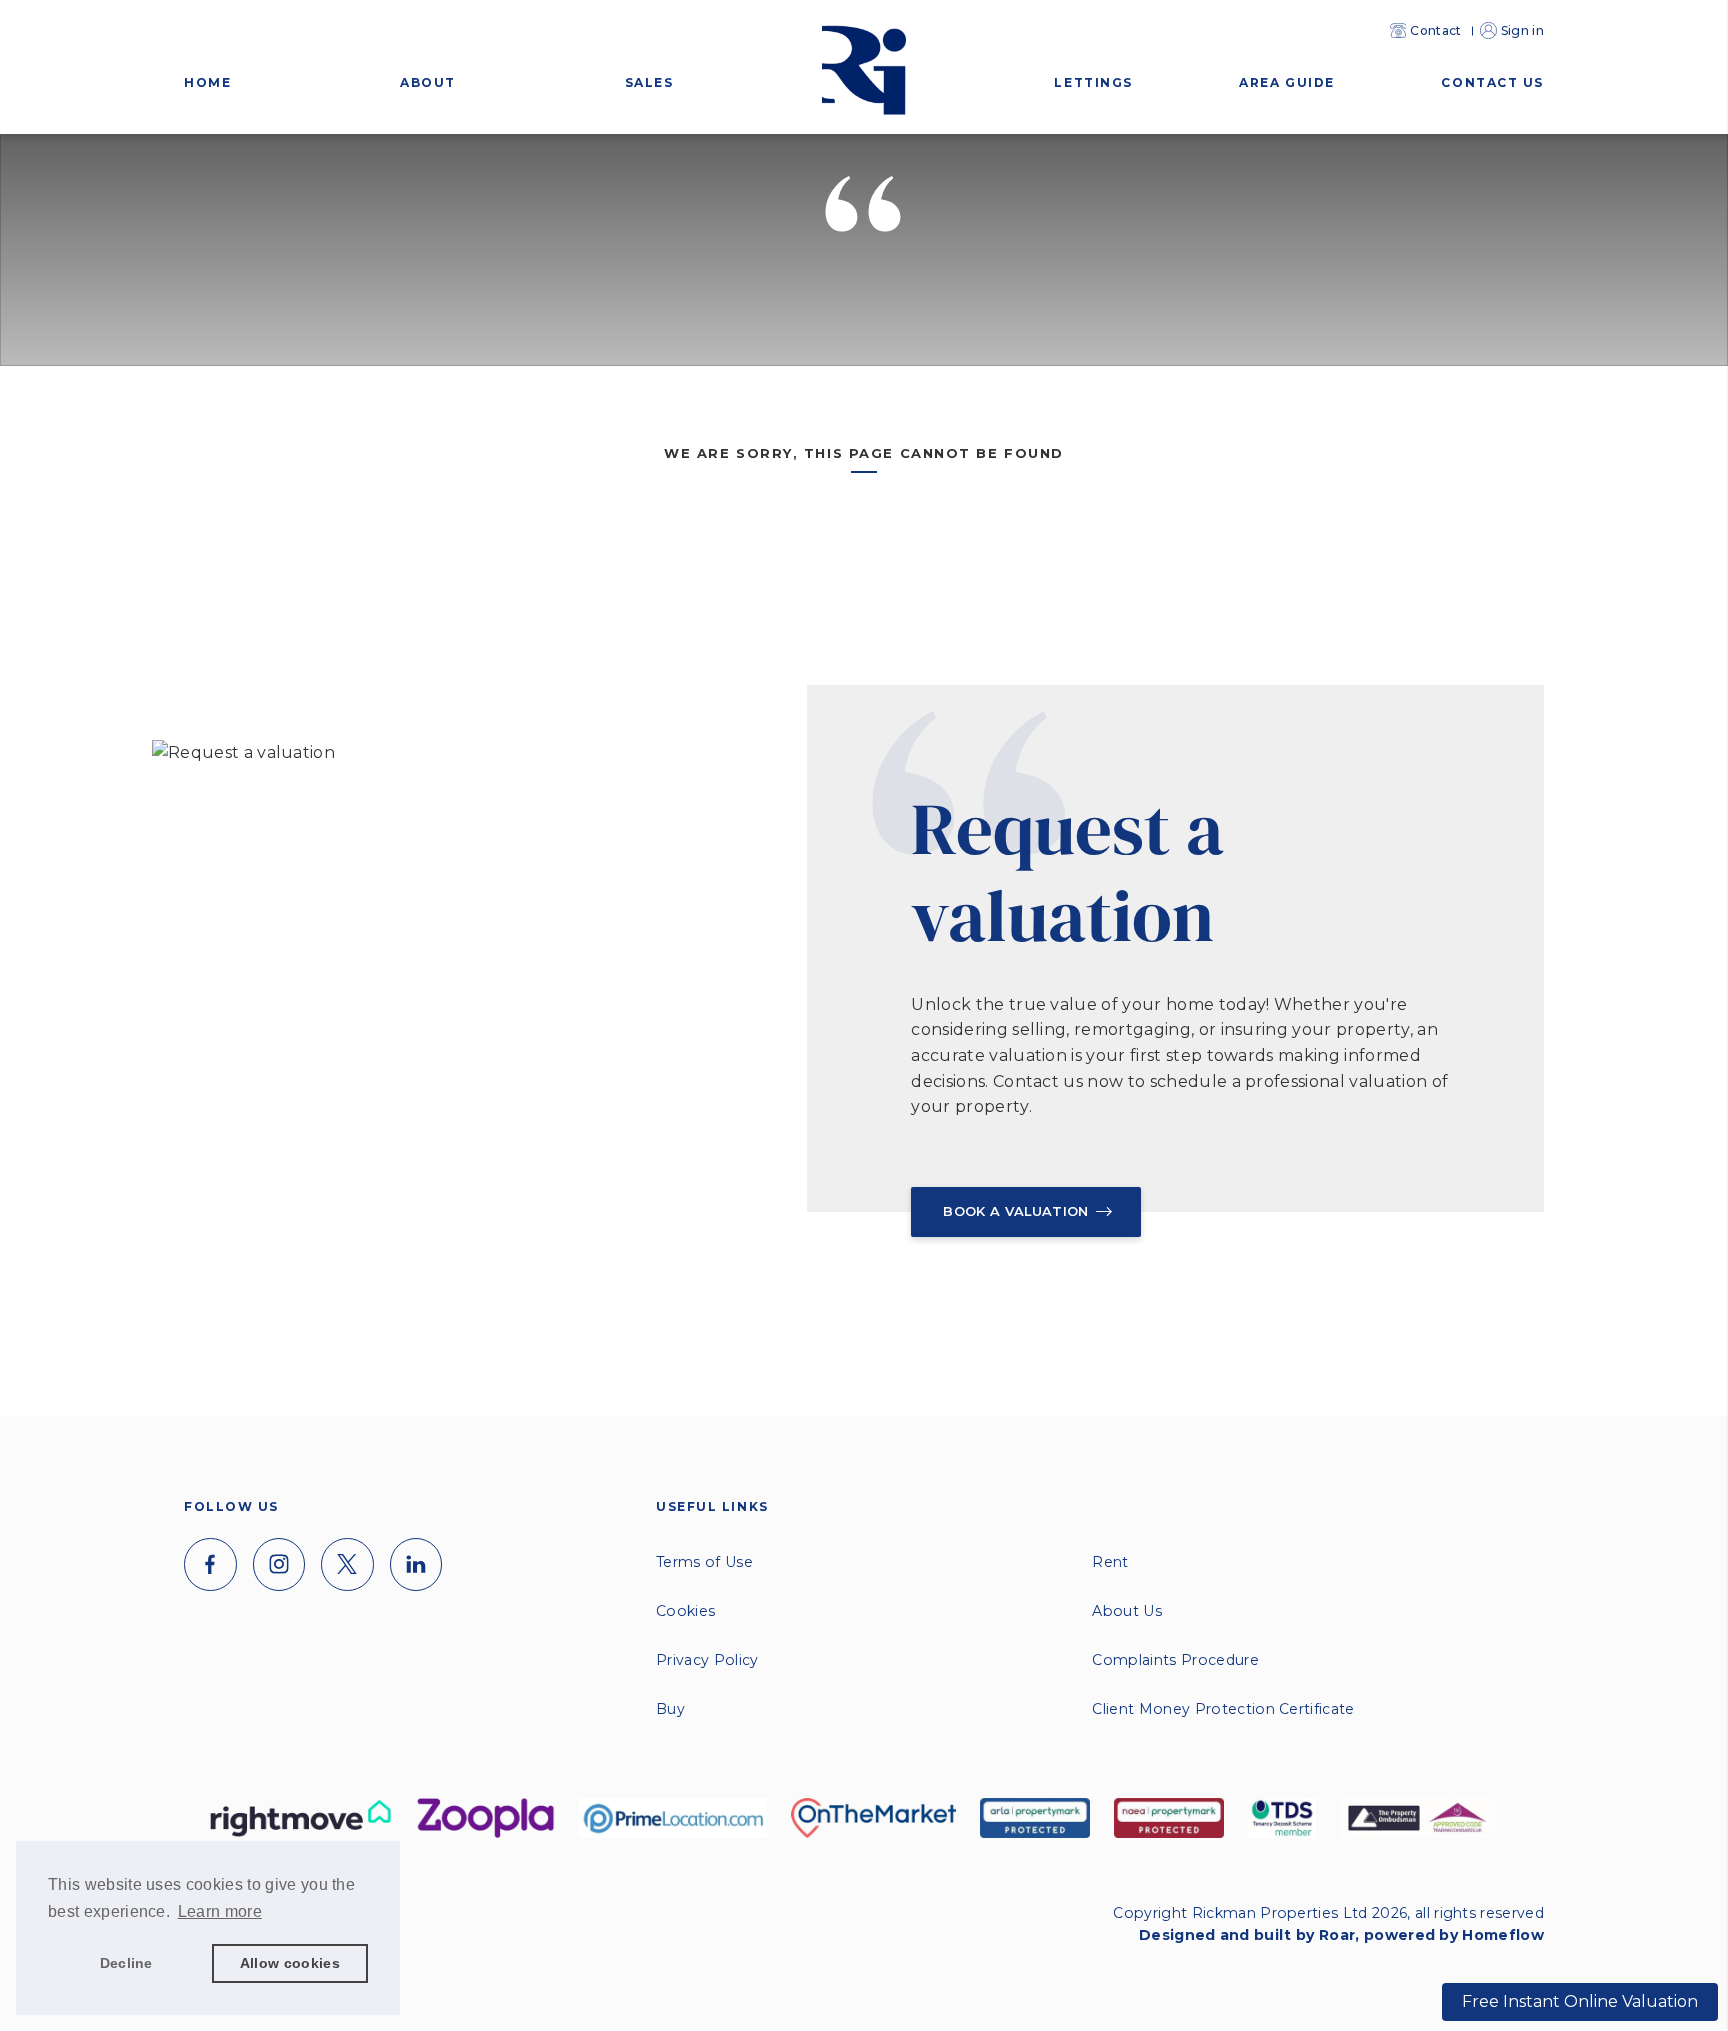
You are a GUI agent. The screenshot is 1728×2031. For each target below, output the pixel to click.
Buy (670, 1709)
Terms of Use (704, 1562)
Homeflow (1503, 1935)
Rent (1110, 1562)
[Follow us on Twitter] (347, 1564)
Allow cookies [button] (290, 1963)
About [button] (428, 82)
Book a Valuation (1015, 1211)
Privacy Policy (707, 1660)
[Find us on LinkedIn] (416, 1564)
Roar (1337, 1935)
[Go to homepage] (864, 41)
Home (207, 82)
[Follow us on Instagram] (279, 1564)
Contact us (1492, 82)
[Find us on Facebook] (210, 1564)
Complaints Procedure (1175, 1660)
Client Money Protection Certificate (1223, 1709)
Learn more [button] (220, 1911)
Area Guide (1287, 82)
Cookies (685, 1611)
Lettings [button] (1093, 82)
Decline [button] (126, 1963)
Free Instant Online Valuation (1580, 2001)
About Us (1127, 1611)
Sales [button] (649, 82)
